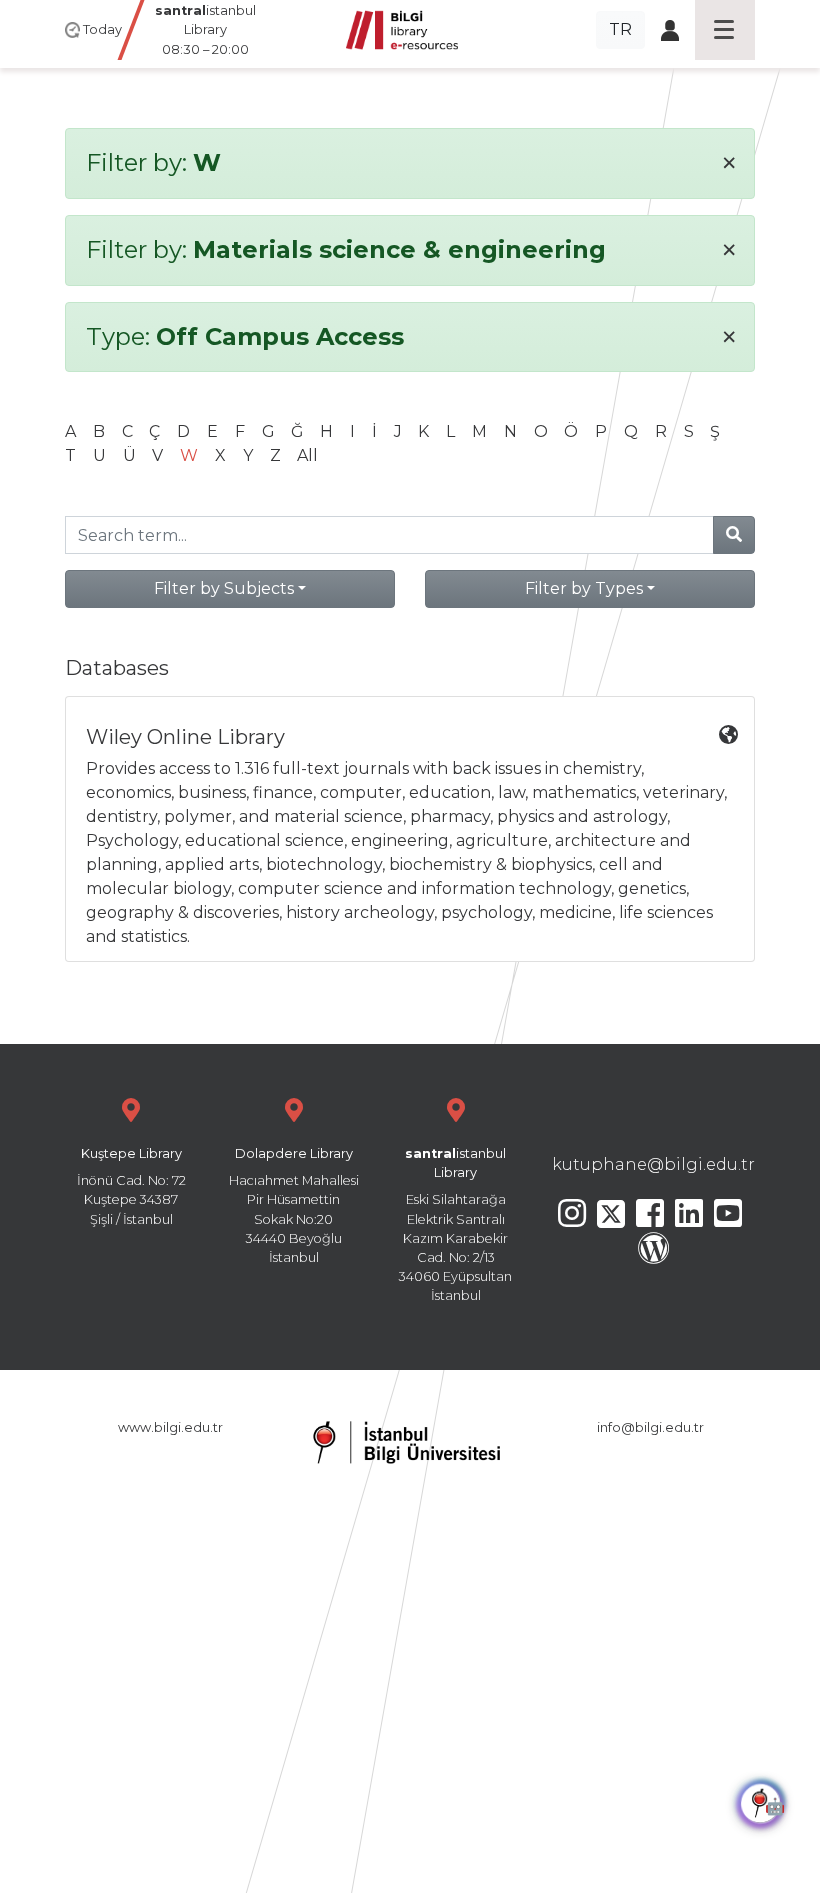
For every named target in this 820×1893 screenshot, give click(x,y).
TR (620, 29)
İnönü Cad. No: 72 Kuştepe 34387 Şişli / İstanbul (131, 1186)
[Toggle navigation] (725, 30)
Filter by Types (584, 588)
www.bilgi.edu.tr (170, 1427)
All (307, 455)
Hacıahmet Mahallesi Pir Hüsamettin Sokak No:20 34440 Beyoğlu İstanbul (294, 1205)
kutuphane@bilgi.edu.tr (653, 1164)
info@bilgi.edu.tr (650, 1427)
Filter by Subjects (224, 588)
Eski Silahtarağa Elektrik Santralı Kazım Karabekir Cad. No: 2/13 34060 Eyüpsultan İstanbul (455, 1224)
